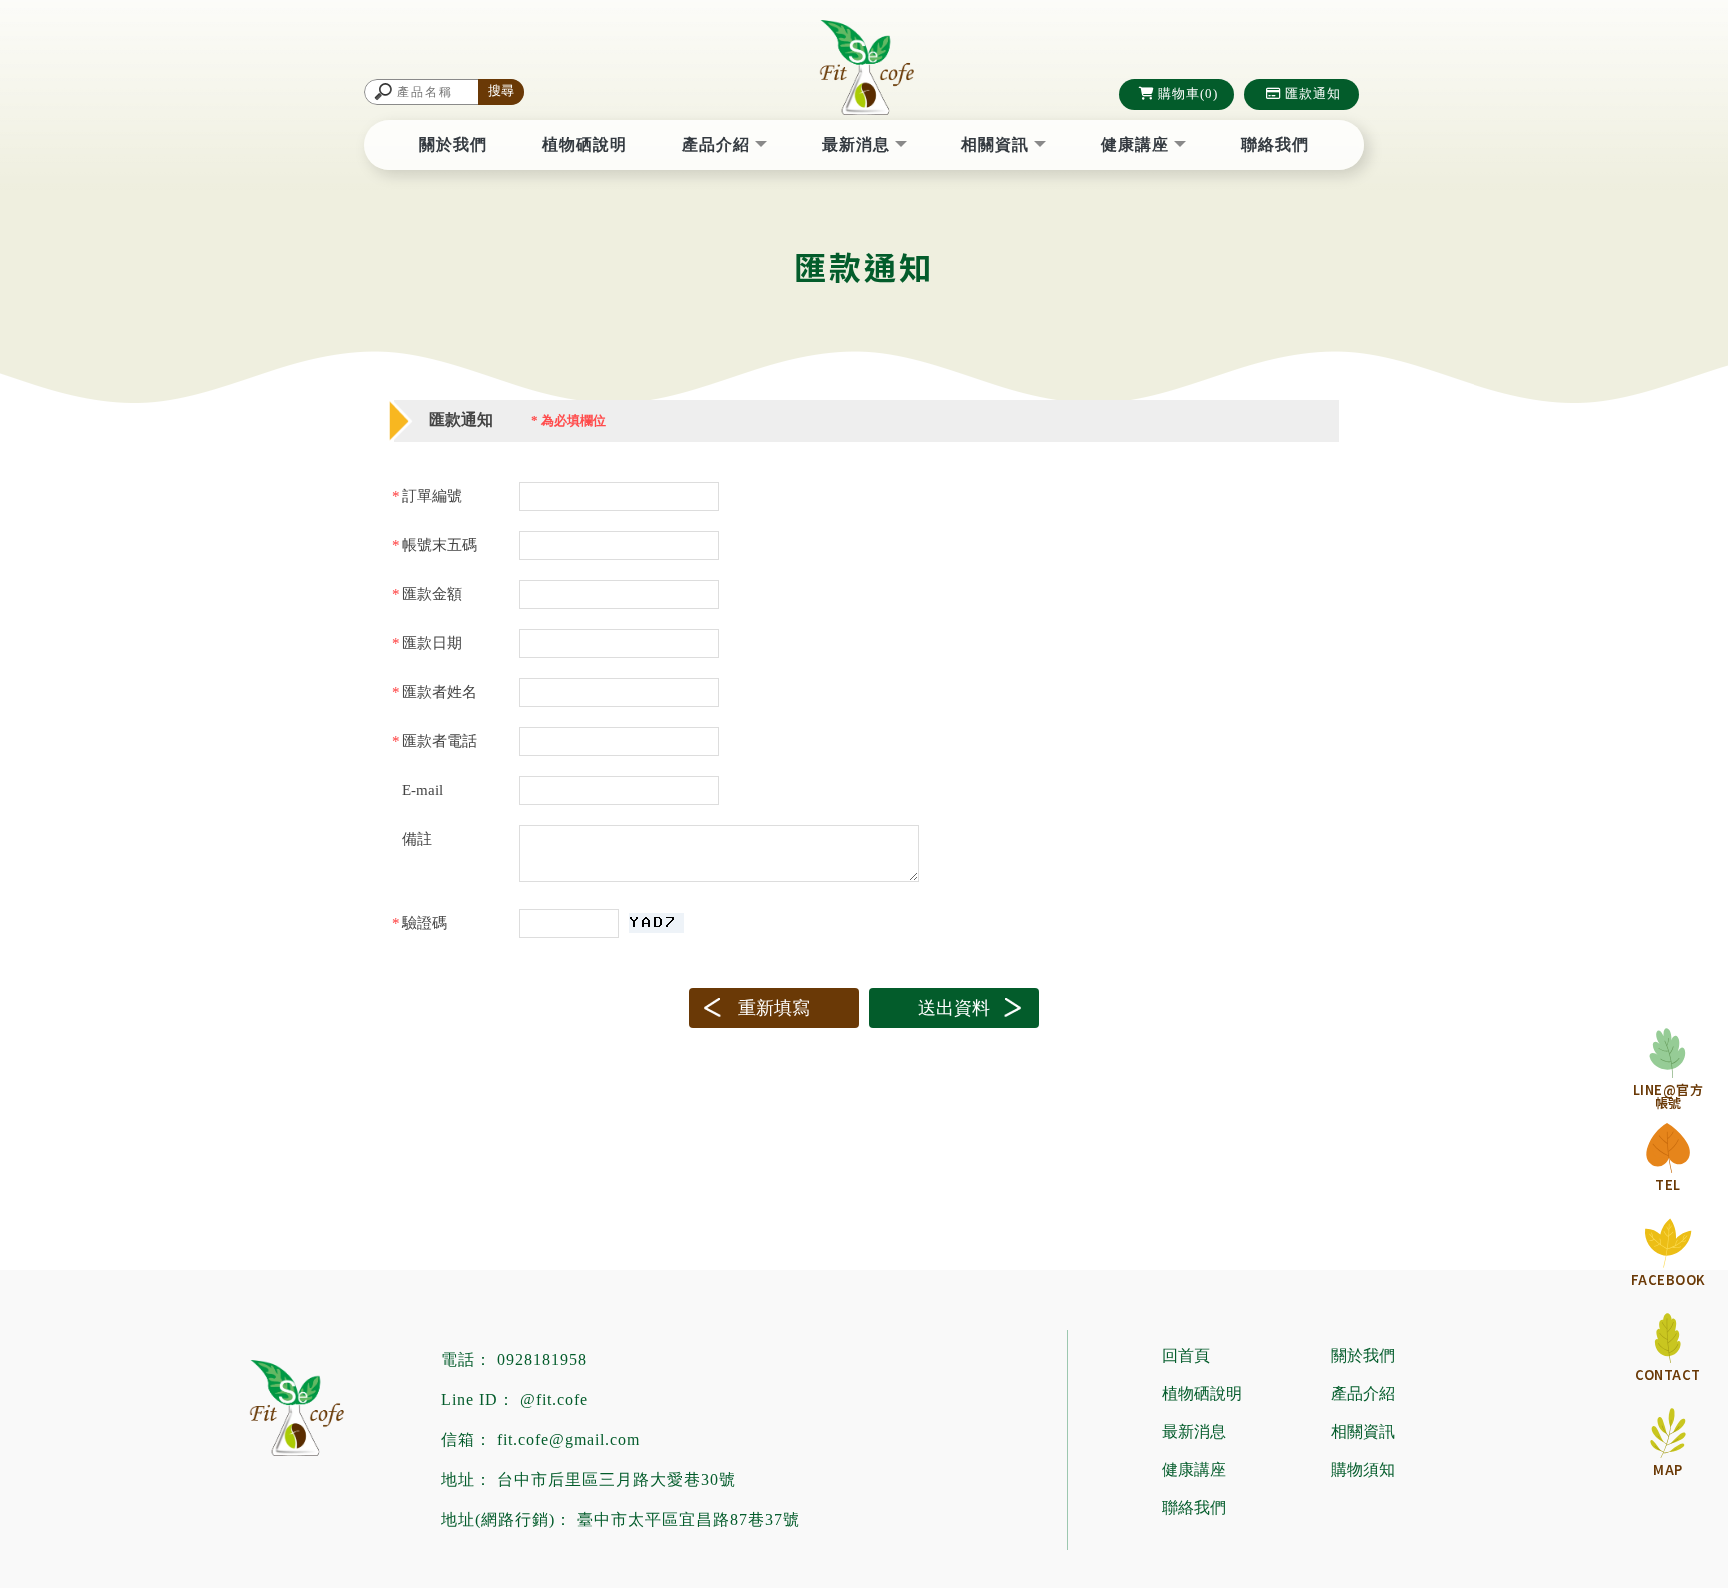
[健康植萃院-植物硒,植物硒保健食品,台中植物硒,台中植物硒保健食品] (864, 70)
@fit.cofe (554, 1399)
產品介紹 (718, 144)
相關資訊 (997, 144)
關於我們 (453, 144)
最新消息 (858, 144)
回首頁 (1186, 1355)
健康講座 (1137, 144)
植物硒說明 (584, 144)
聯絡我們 (1275, 144)
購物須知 (1363, 1469)
